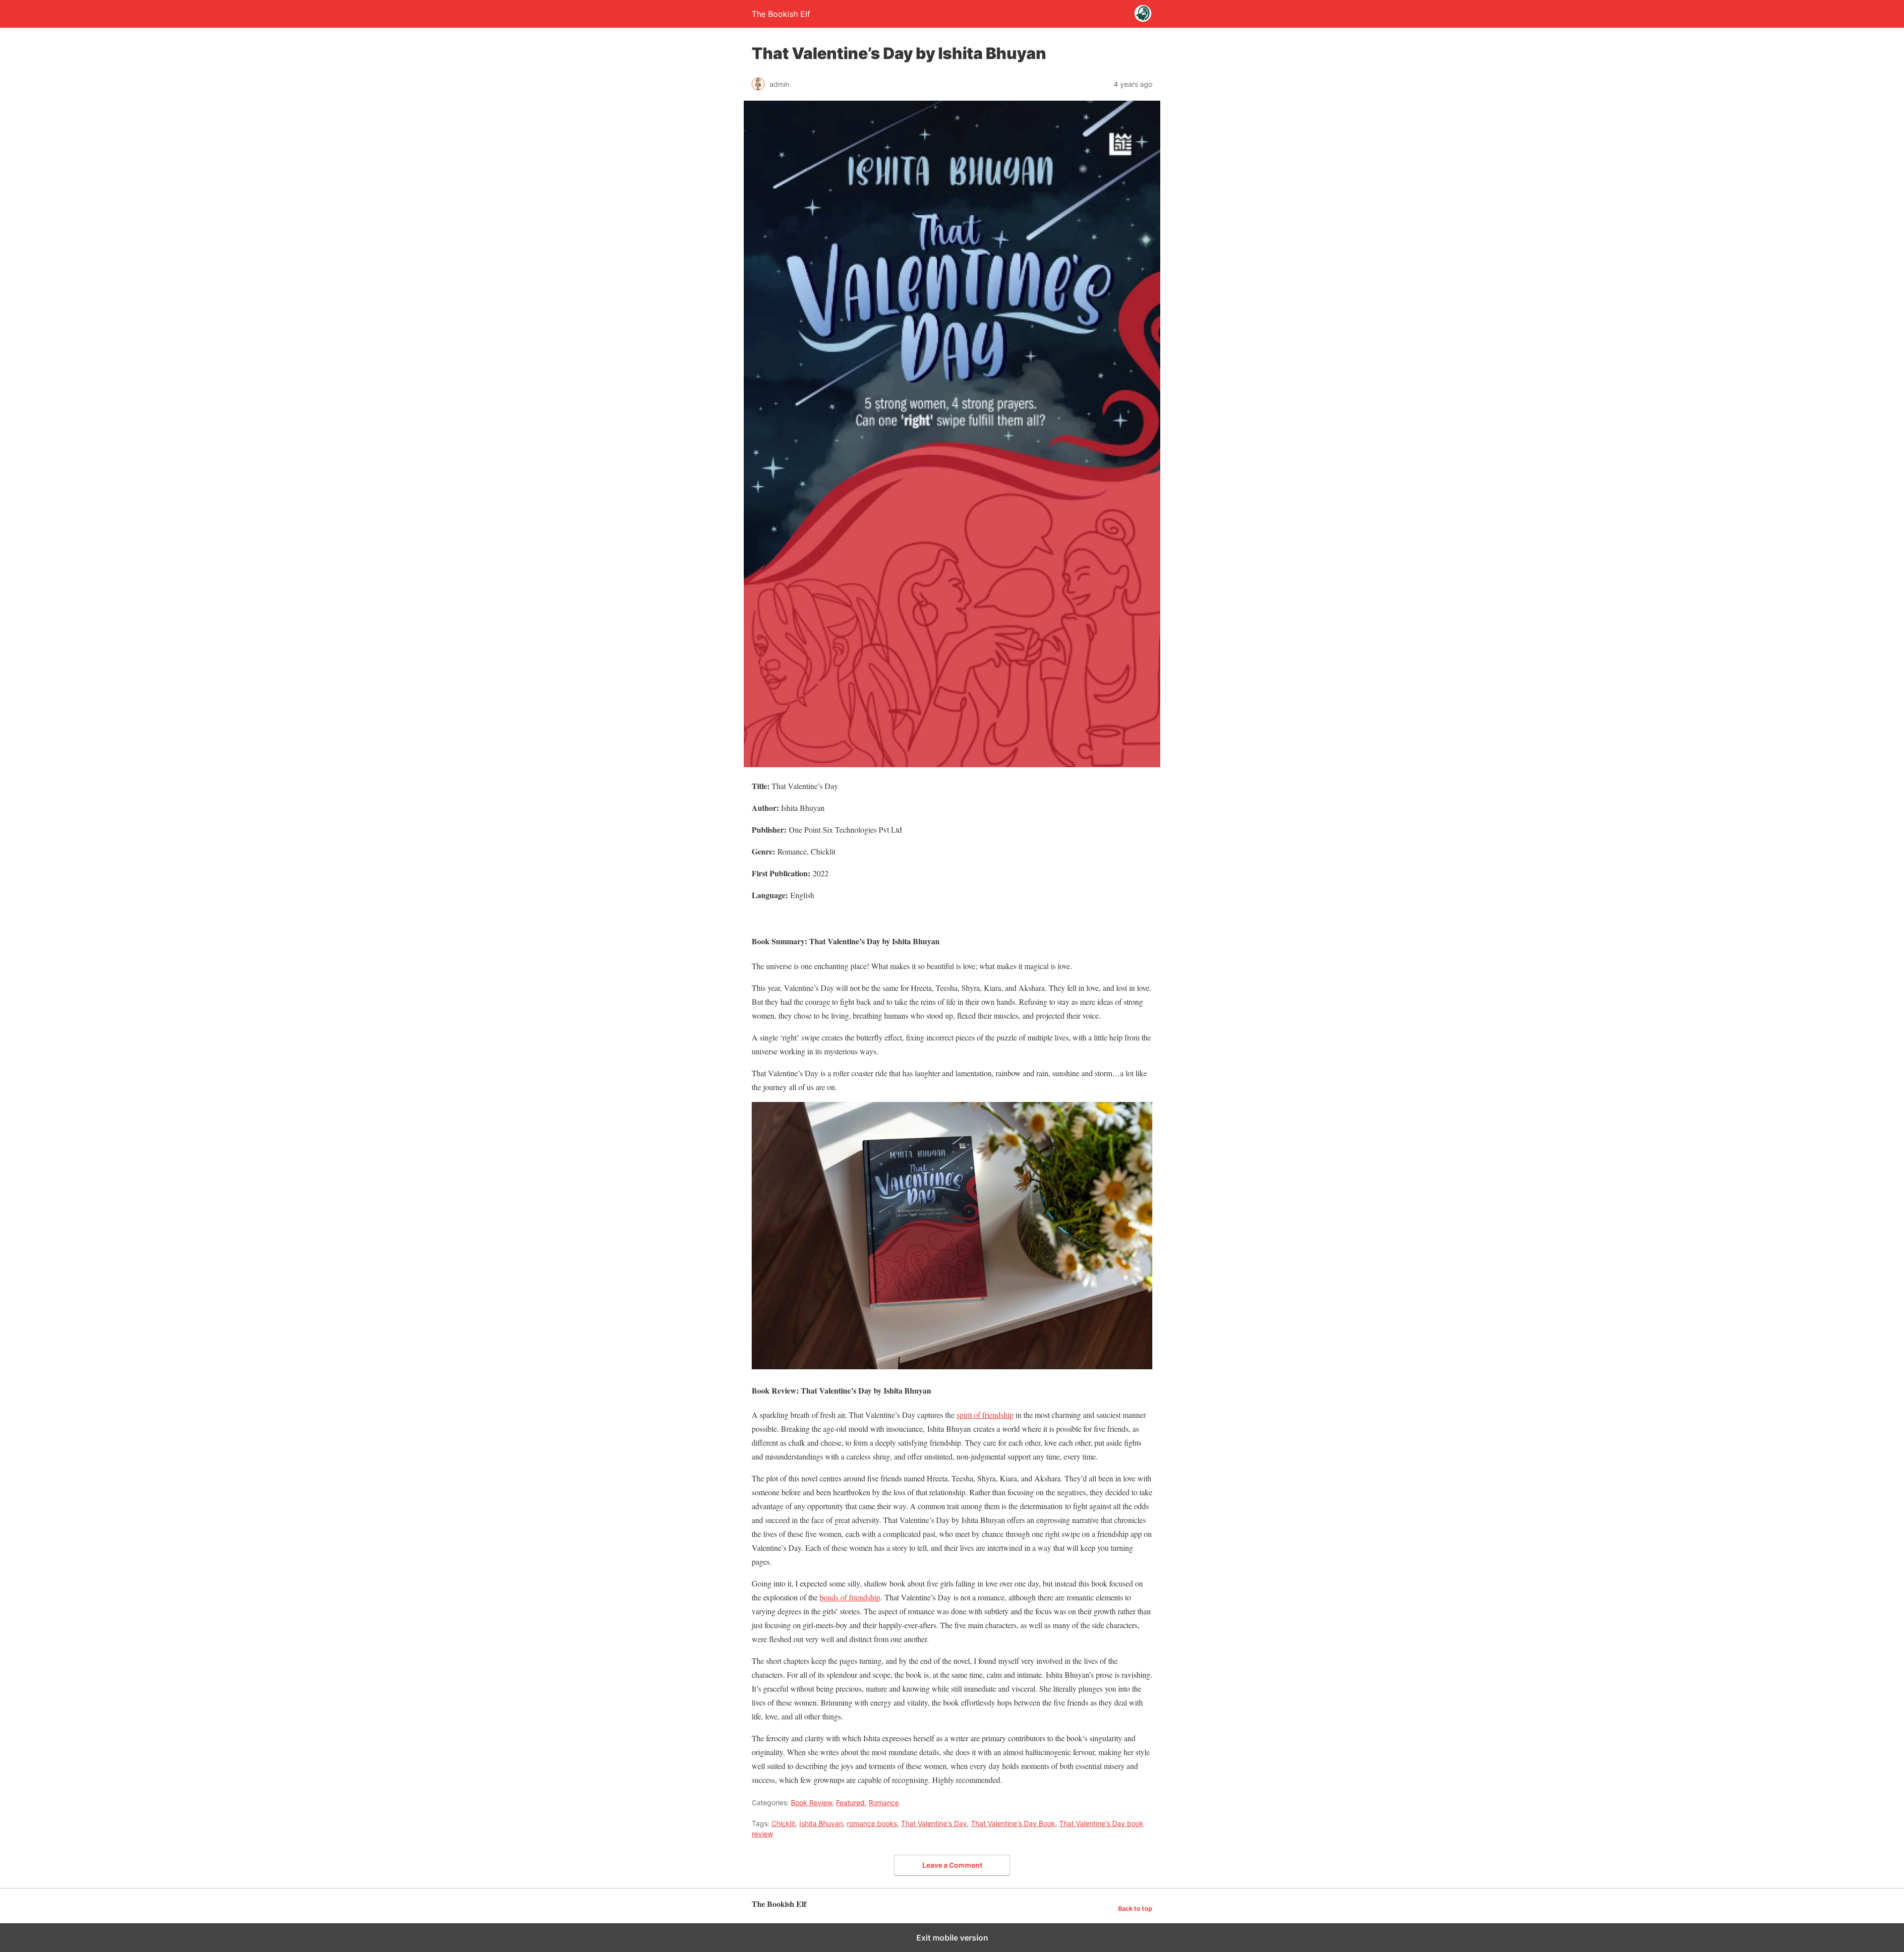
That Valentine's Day (934, 1823)
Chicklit (783, 1823)
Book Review (811, 1802)
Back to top (1135, 1909)
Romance (884, 1802)
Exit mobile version (952, 1938)
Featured (850, 1802)
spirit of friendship (985, 1415)
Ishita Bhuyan (821, 1823)
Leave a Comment (952, 1865)
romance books (872, 1823)
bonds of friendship (850, 1597)
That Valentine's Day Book (1013, 1823)
